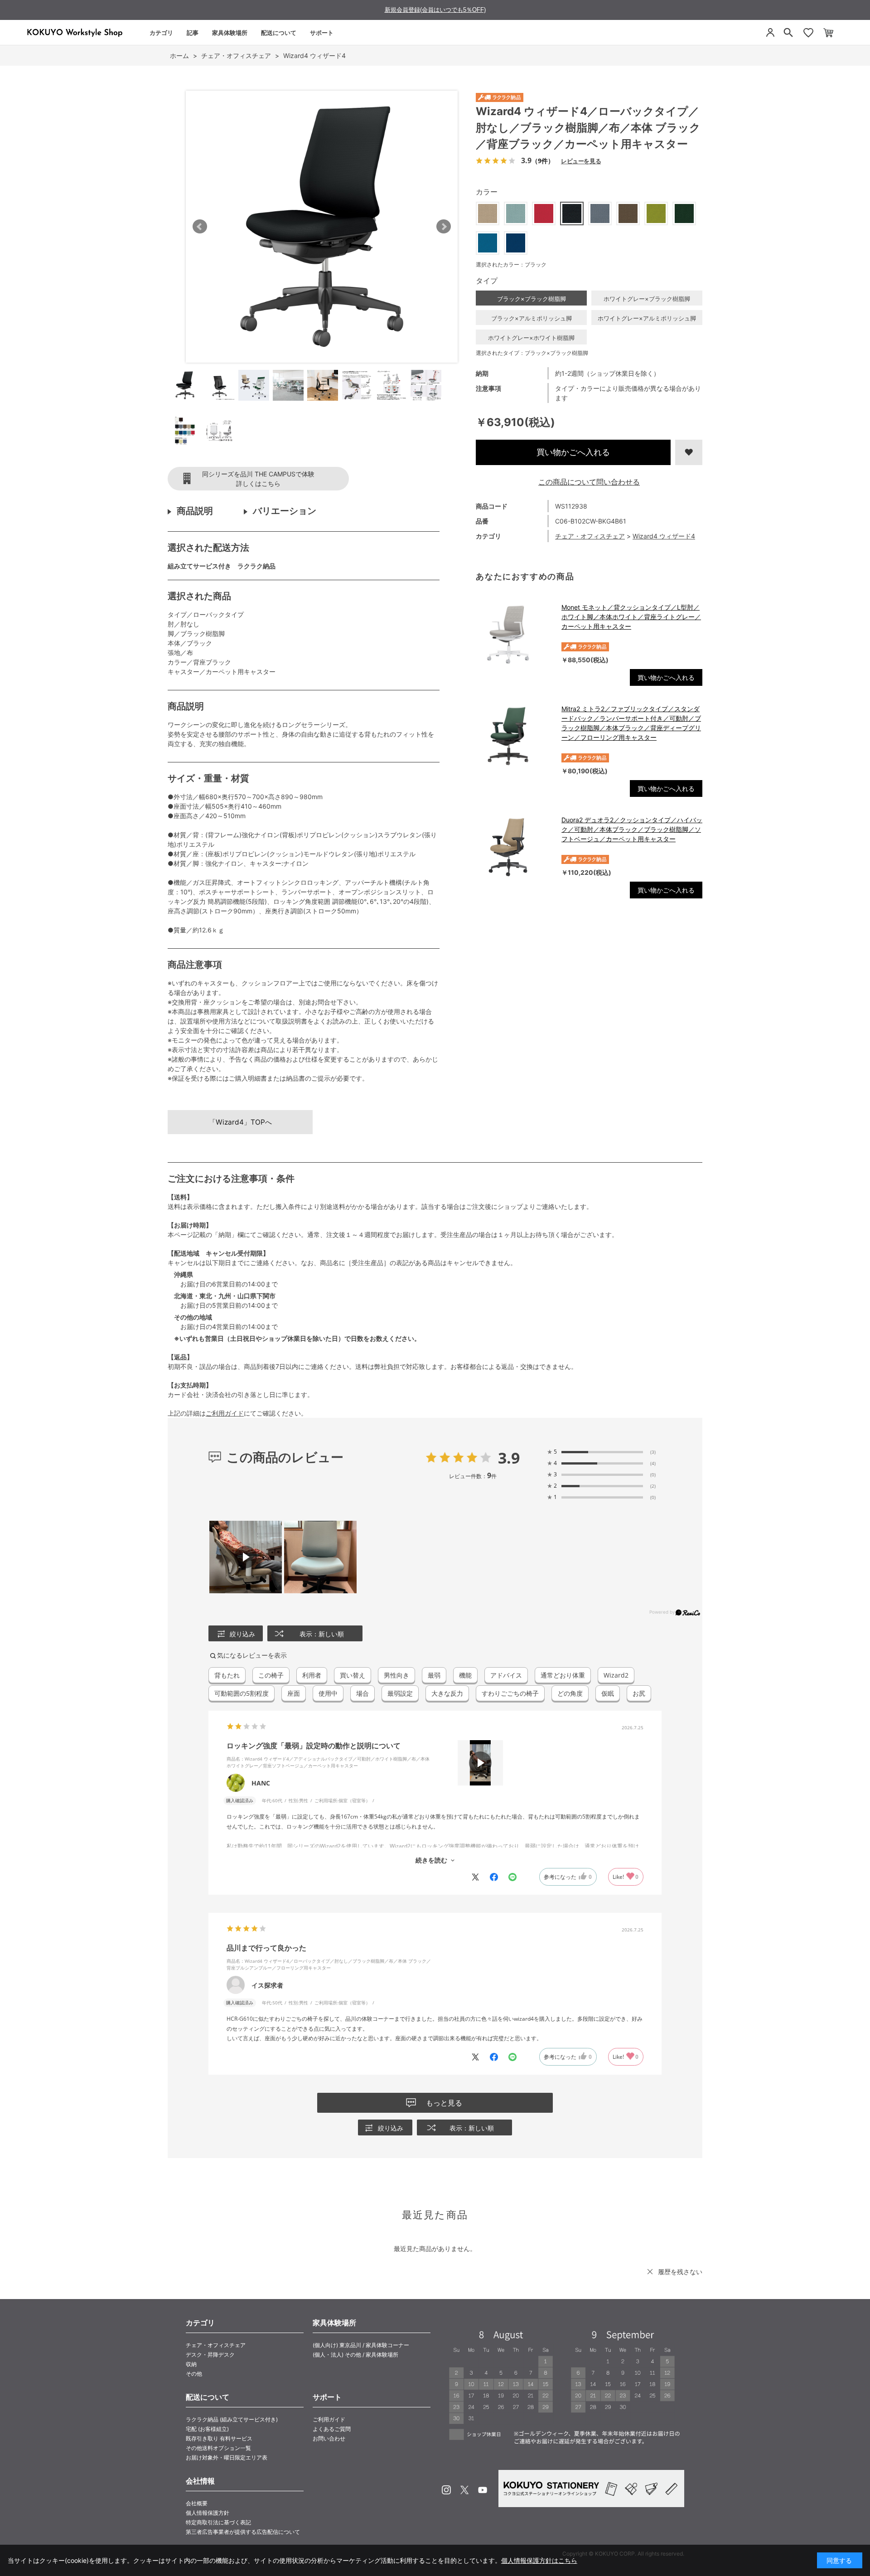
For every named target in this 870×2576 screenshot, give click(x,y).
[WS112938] (185, 385)
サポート (322, 33)
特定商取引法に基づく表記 (218, 2522)
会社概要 (197, 2503)
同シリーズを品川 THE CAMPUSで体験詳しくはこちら (258, 479)
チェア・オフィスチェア (590, 536)
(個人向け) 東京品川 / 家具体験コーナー (361, 2345)
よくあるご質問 (332, 2429)
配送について (279, 33)
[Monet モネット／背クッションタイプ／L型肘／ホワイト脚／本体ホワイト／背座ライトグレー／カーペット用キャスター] (514, 635)
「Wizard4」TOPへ (240, 1122)
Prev (200, 227)
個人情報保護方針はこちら (539, 2560)
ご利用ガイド (225, 1413)
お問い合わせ (329, 2438)
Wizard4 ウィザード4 (664, 536)
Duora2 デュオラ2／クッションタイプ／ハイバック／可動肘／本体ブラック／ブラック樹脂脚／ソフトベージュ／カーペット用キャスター (632, 829)
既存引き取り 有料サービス (219, 2438)
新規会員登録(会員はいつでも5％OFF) (435, 10)
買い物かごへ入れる (573, 452)
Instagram (446, 2490)
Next (444, 227)
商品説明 (195, 511)
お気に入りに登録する (689, 452)
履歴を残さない (680, 2272)
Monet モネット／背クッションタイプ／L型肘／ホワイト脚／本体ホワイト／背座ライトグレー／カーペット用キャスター (631, 617)
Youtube (483, 2490)
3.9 (509, 1458)
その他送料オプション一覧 (218, 2448)
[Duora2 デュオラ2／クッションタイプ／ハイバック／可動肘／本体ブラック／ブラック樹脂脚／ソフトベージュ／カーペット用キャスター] (514, 847)
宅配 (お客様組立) (207, 2429)
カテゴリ (161, 33)
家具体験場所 (230, 33)
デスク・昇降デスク (210, 2355)
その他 (194, 2374)
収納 (191, 2364)
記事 (193, 33)
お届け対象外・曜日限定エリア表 (227, 2457)
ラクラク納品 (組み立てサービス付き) (232, 2419)
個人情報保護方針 (208, 2513)
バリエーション (285, 511)
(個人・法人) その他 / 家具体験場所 (355, 2355)
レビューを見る (581, 161)
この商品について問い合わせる (589, 482)
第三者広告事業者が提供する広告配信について (243, 2532)
